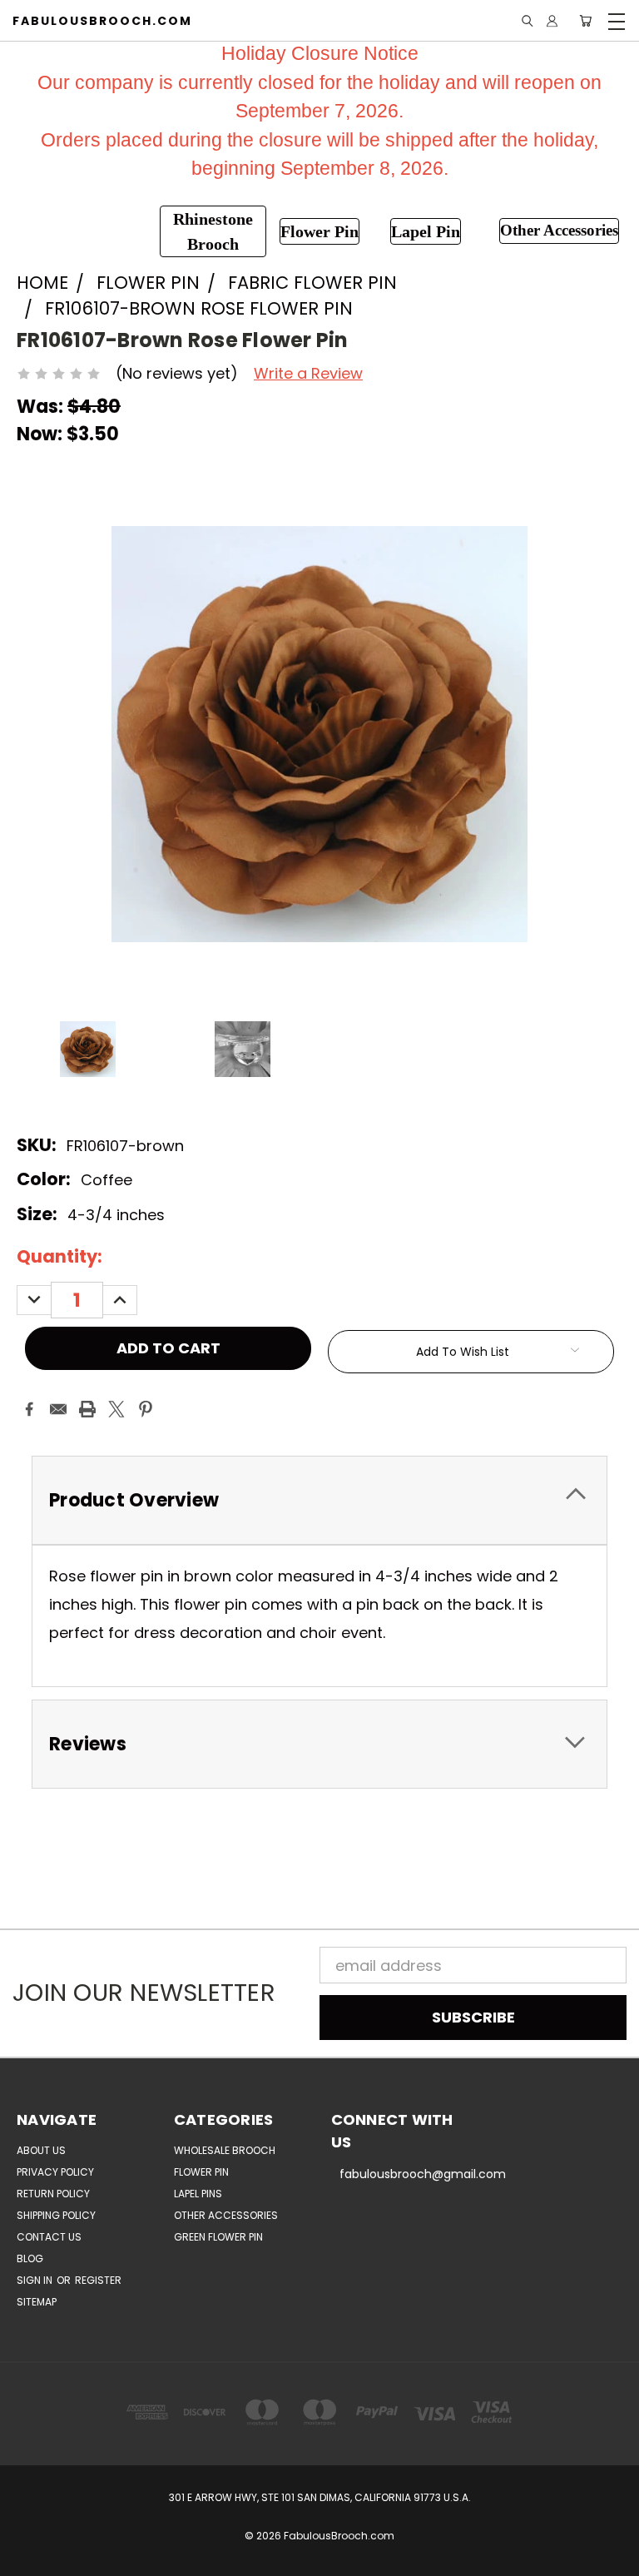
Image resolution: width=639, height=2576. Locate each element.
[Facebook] (29, 1409)
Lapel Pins (198, 2194)
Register (98, 2280)
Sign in (36, 2280)
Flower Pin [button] (319, 231)
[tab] (319, 1500)
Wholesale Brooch (225, 2150)
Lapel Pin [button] (426, 231)
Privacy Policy (55, 2172)
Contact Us (49, 2237)
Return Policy (53, 2194)
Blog (30, 2258)
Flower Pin (201, 2172)
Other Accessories (226, 2215)
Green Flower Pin (218, 2237)
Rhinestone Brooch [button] (213, 231)
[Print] (87, 1409)
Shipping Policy (56, 2215)
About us (41, 2150)
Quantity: (59, 1256)
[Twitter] (116, 1409)
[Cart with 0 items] (585, 21)
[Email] (58, 1409)
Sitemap (37, 2302)
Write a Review (308, 373)
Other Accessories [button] (559, 230)
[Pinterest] (146, 1409)
